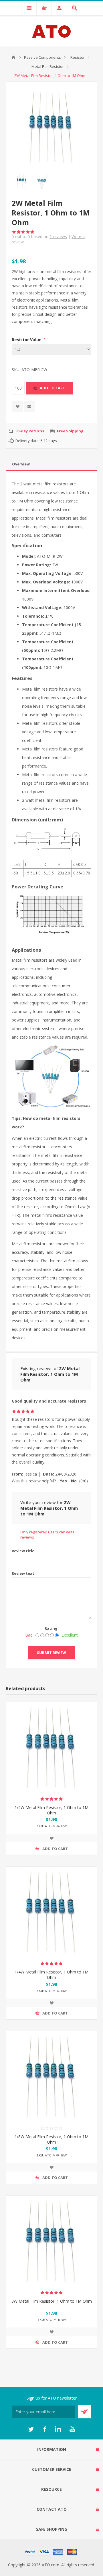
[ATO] (13, 57)
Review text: (24, 1573)
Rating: (52, 1628)
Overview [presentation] (21, 464)
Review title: (24, 1551)
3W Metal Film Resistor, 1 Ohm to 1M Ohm (52, 2301)
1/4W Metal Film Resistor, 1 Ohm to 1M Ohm (51, 1975)
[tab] (51, 464)
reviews (58, 236)
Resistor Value (27, 340)
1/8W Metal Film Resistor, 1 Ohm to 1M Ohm (51, 2139)
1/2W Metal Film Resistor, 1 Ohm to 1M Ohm (51, 1810)
